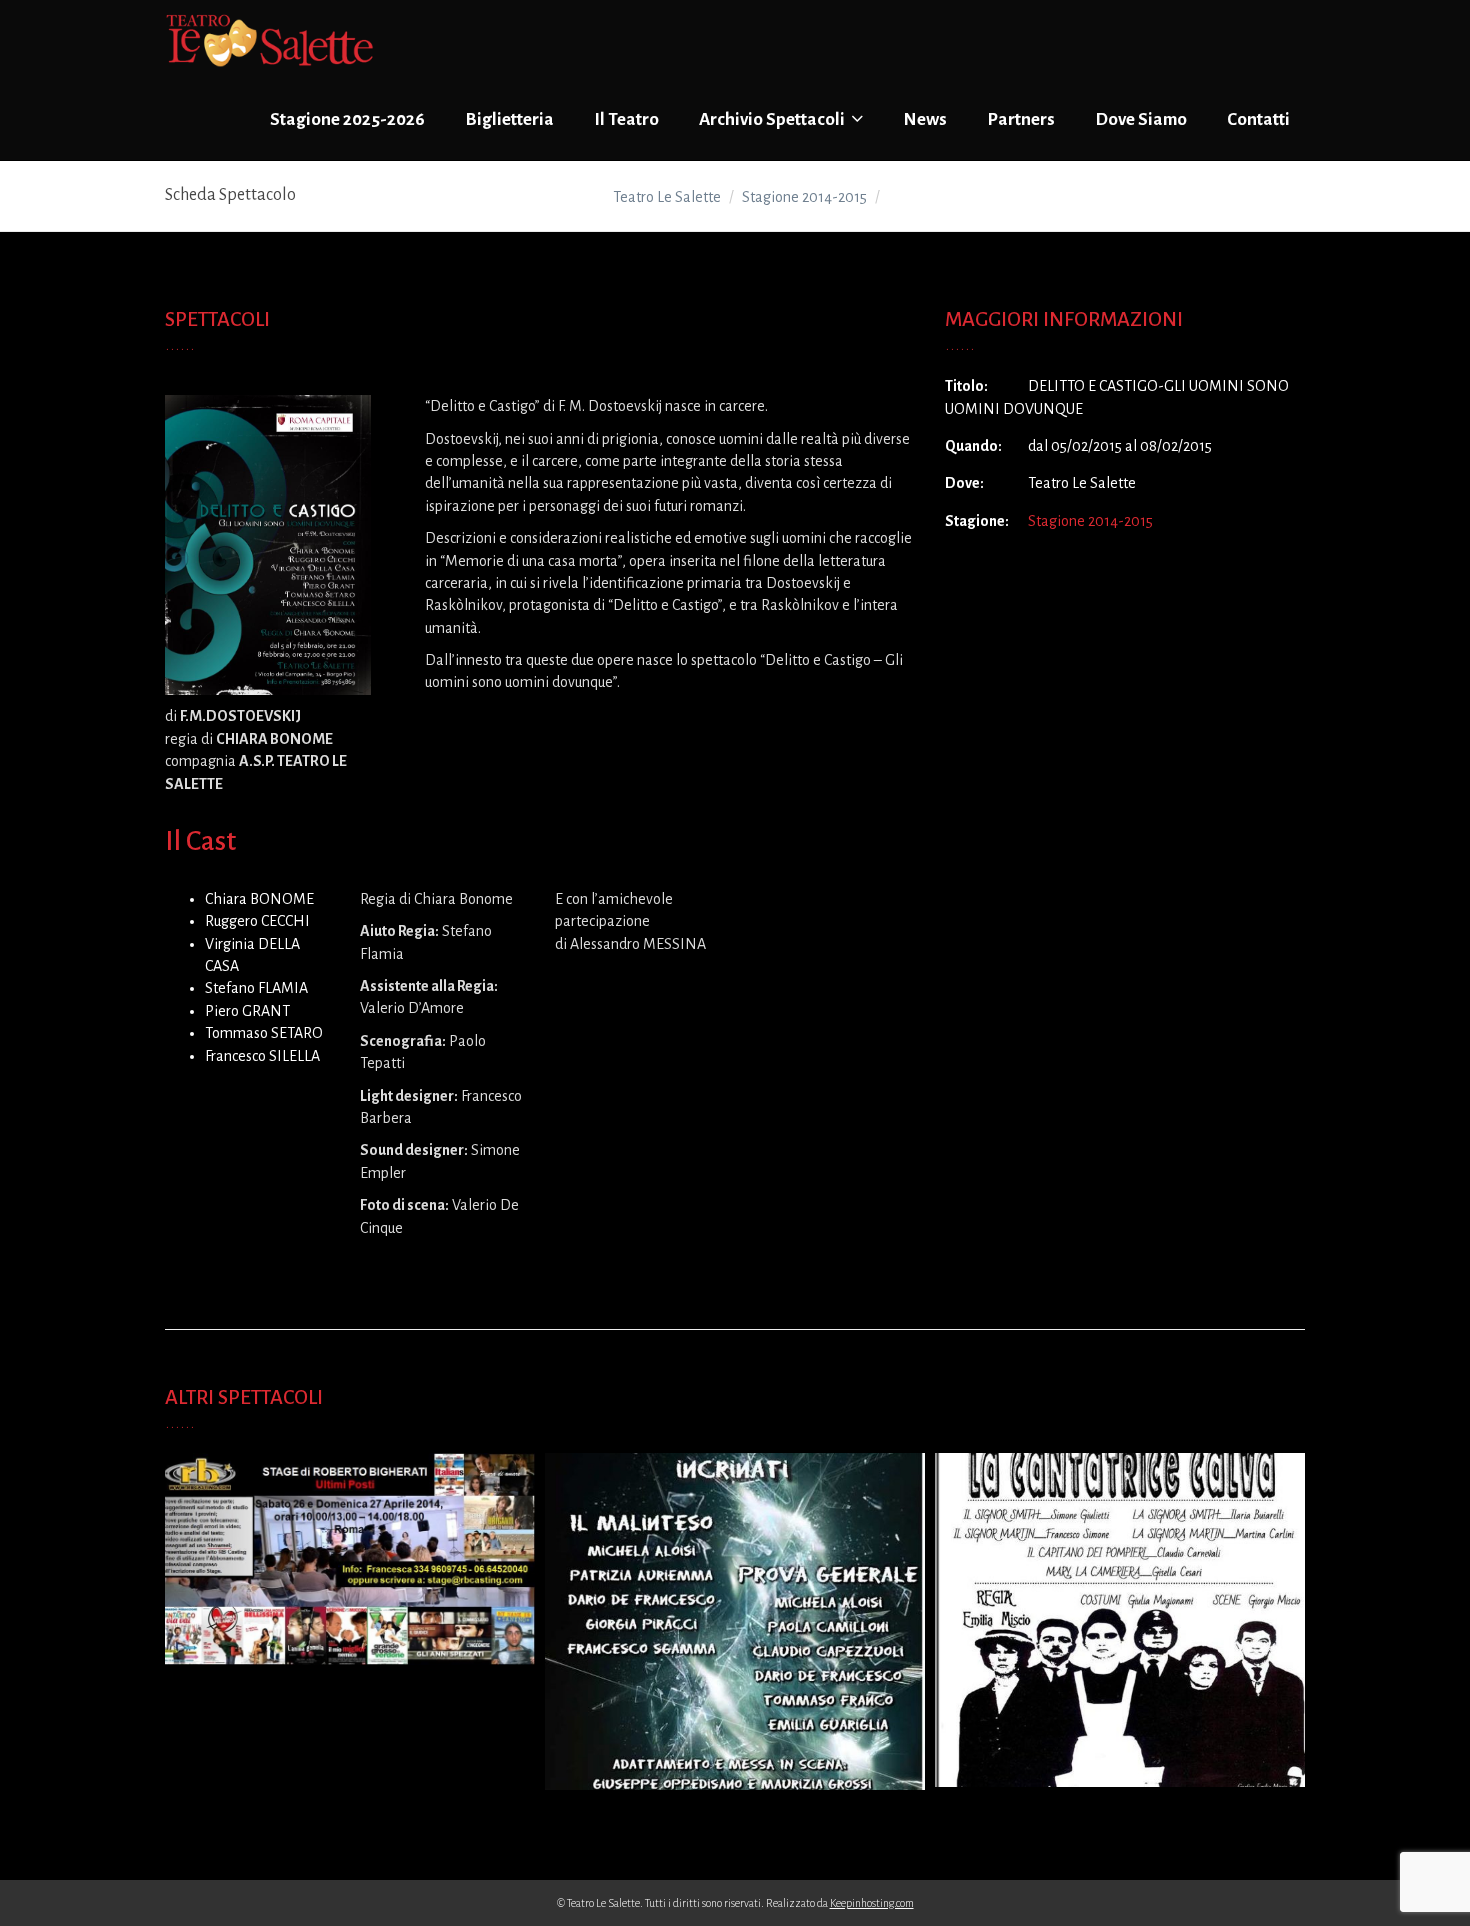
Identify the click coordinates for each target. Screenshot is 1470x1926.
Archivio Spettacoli (773, 119)
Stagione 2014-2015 (1090, 521)
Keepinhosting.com (872, 1903)
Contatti (1258, 119)
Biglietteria (509, 119)
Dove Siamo (1141, 119)
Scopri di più (345, 1577)
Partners (1021, 119)
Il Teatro (626, 119)
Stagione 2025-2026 (347, 119)
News (925, 119)
